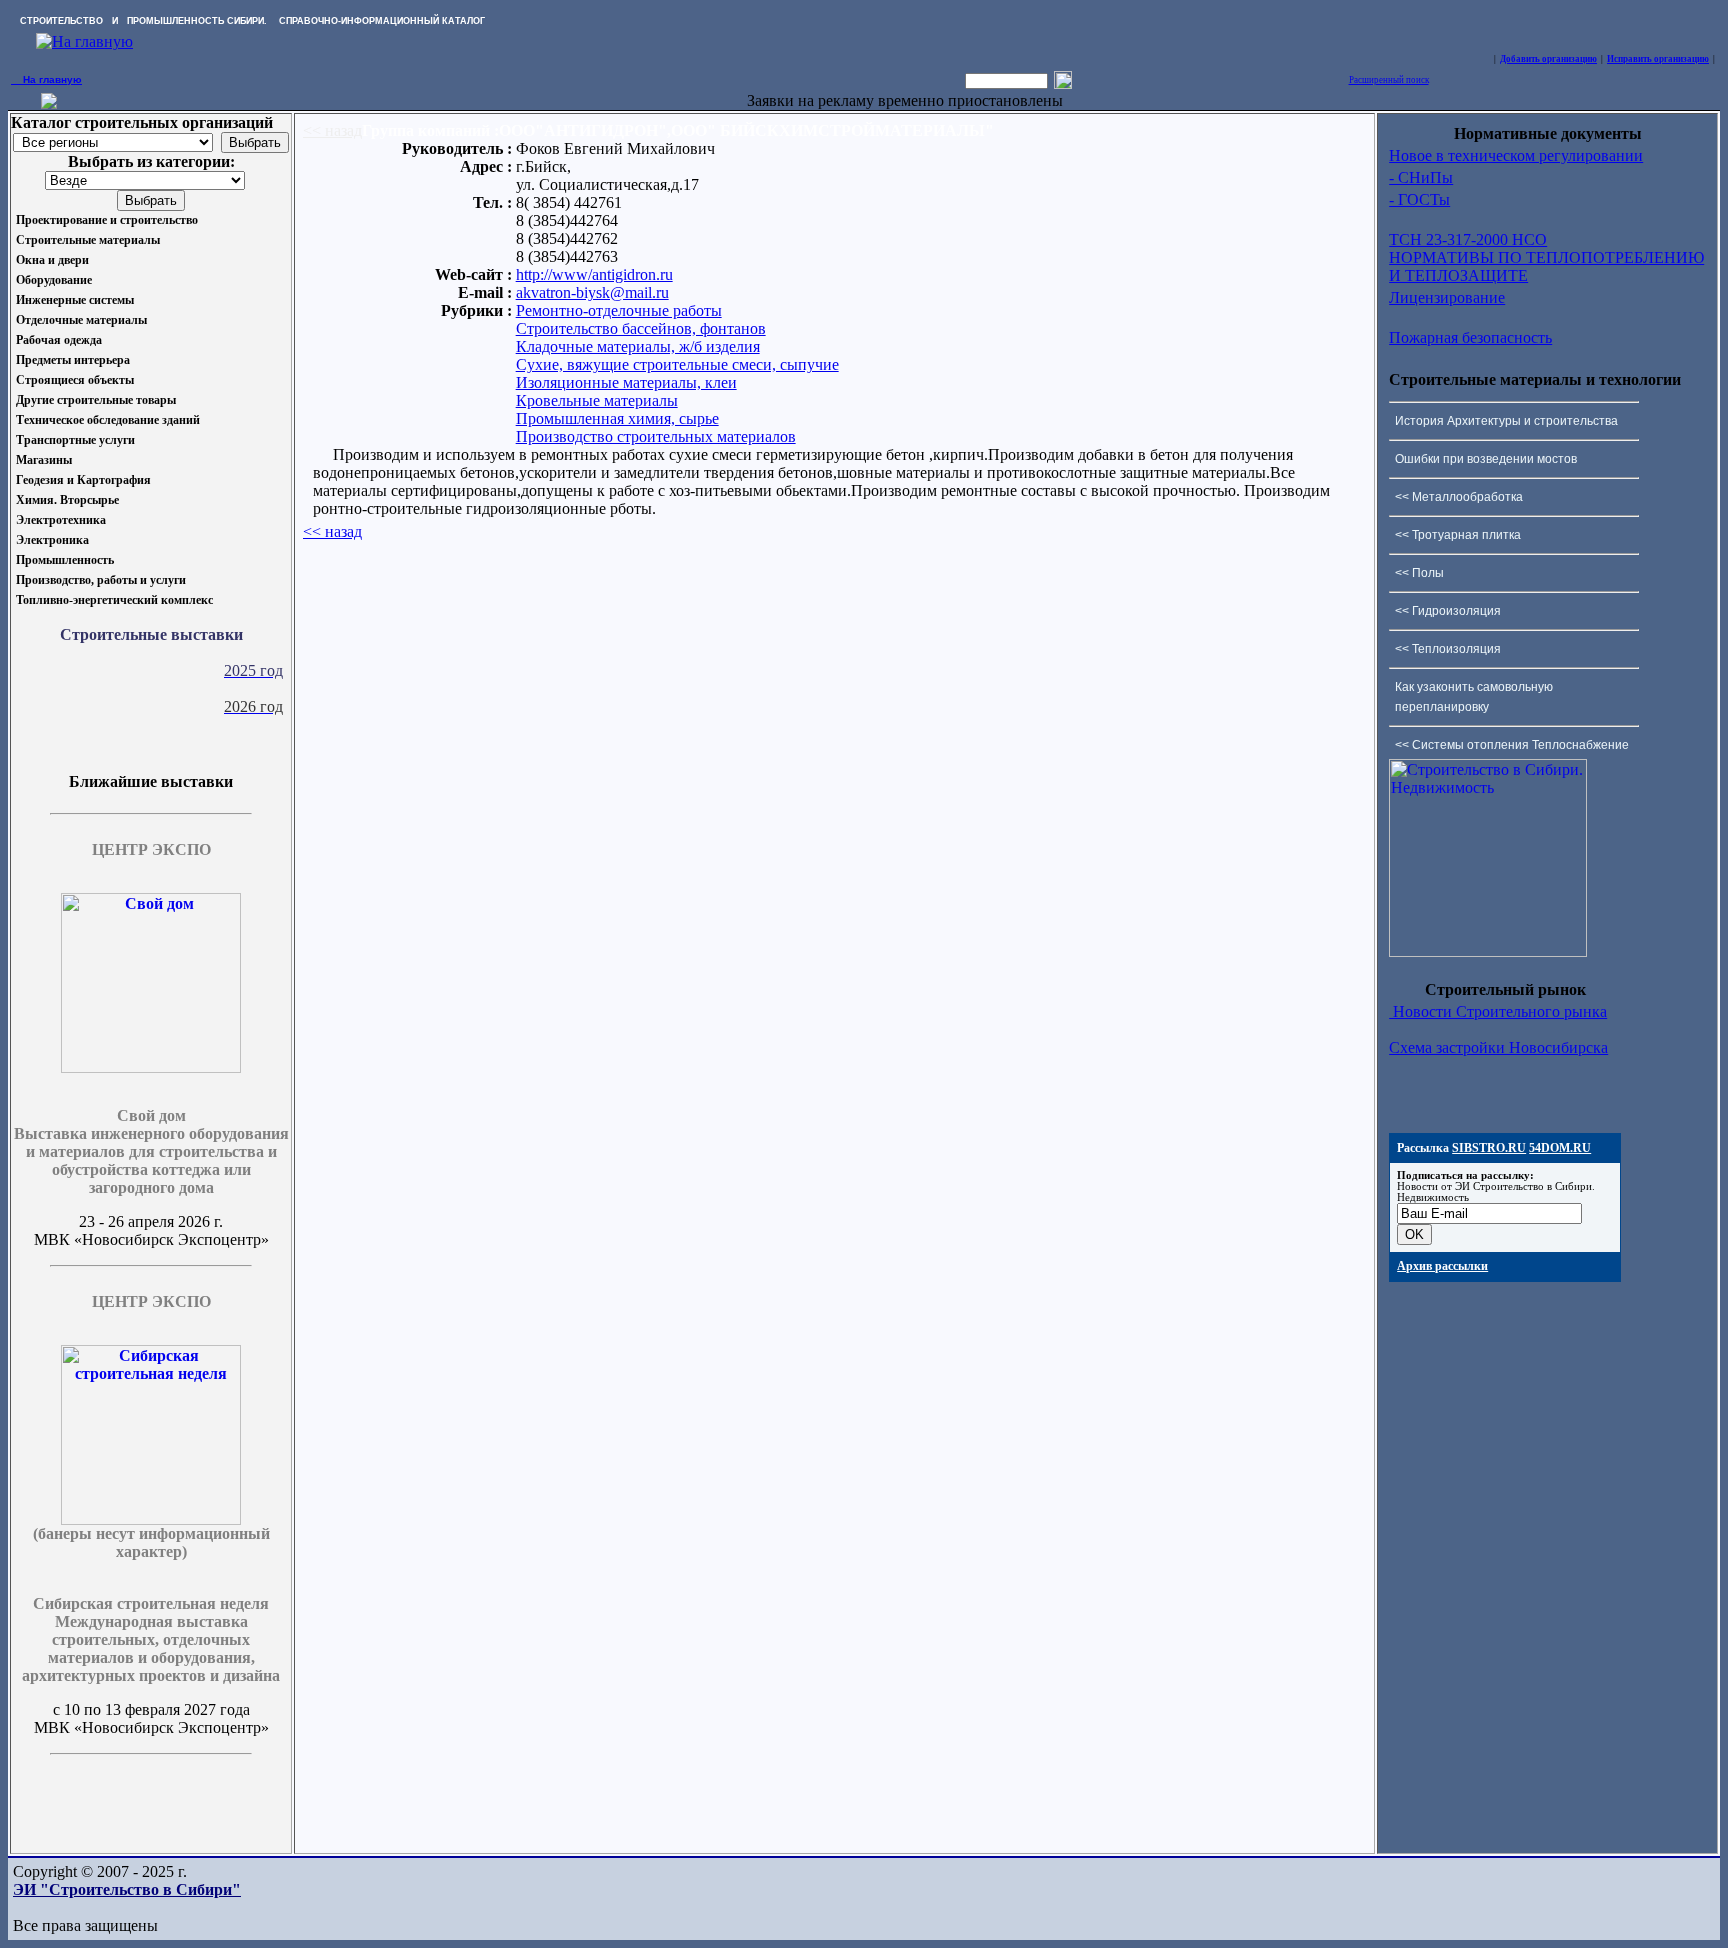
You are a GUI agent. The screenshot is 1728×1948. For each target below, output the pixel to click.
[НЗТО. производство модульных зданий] (49, 103)
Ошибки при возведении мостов (1486, 459)
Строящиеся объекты (75, 380)
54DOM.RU (1560, 1148)
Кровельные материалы (597, 400)
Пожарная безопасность (1470, 337)
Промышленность (65, 560)
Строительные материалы (88, 240)
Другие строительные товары (96, 400)
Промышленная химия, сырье (617, 418)
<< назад (332, 130)
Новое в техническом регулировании (1516, 155)
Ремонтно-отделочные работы (619, 310)
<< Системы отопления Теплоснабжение (1512, 745)
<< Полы (1419, 573)
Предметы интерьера (73, 360)
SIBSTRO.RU (1489, 1148)
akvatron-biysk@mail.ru (592, 292)
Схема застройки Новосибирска (1498, 1047)
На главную (46, 79)
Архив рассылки (1442, 1266)
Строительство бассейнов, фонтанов (641, 328)
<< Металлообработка (1459, 497)
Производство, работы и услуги (101, 580)
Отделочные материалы (81, 320)
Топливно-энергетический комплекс (114, 600)
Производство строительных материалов (656, 436)
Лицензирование (1447, 297)
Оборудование (54, 280)
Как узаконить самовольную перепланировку (1474, 697)
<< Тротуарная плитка (1458, 535)
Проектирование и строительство (107, 220)
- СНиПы (1421, 177)
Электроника (52, 540)
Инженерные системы (75, 300)
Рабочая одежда (59, 340)
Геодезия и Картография (83, 480)
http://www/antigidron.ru (594, 274)
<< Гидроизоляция (1448, 611)
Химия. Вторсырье (67, 500)
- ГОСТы (1419, 199)
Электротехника (61, 520)
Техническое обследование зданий (108, 420)
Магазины (44, 460)
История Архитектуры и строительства (1506, 421)
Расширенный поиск (1389, 80)
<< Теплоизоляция (1448, 649)
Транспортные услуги (75, 440)
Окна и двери (52, 260)
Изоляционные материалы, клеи (626, 382)
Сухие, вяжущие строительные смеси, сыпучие (677, 364)
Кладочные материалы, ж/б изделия (638, 346)
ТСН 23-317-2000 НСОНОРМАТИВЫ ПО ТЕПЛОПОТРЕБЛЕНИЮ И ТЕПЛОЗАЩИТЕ (1546, 257)
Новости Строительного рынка (1498, 1011)
